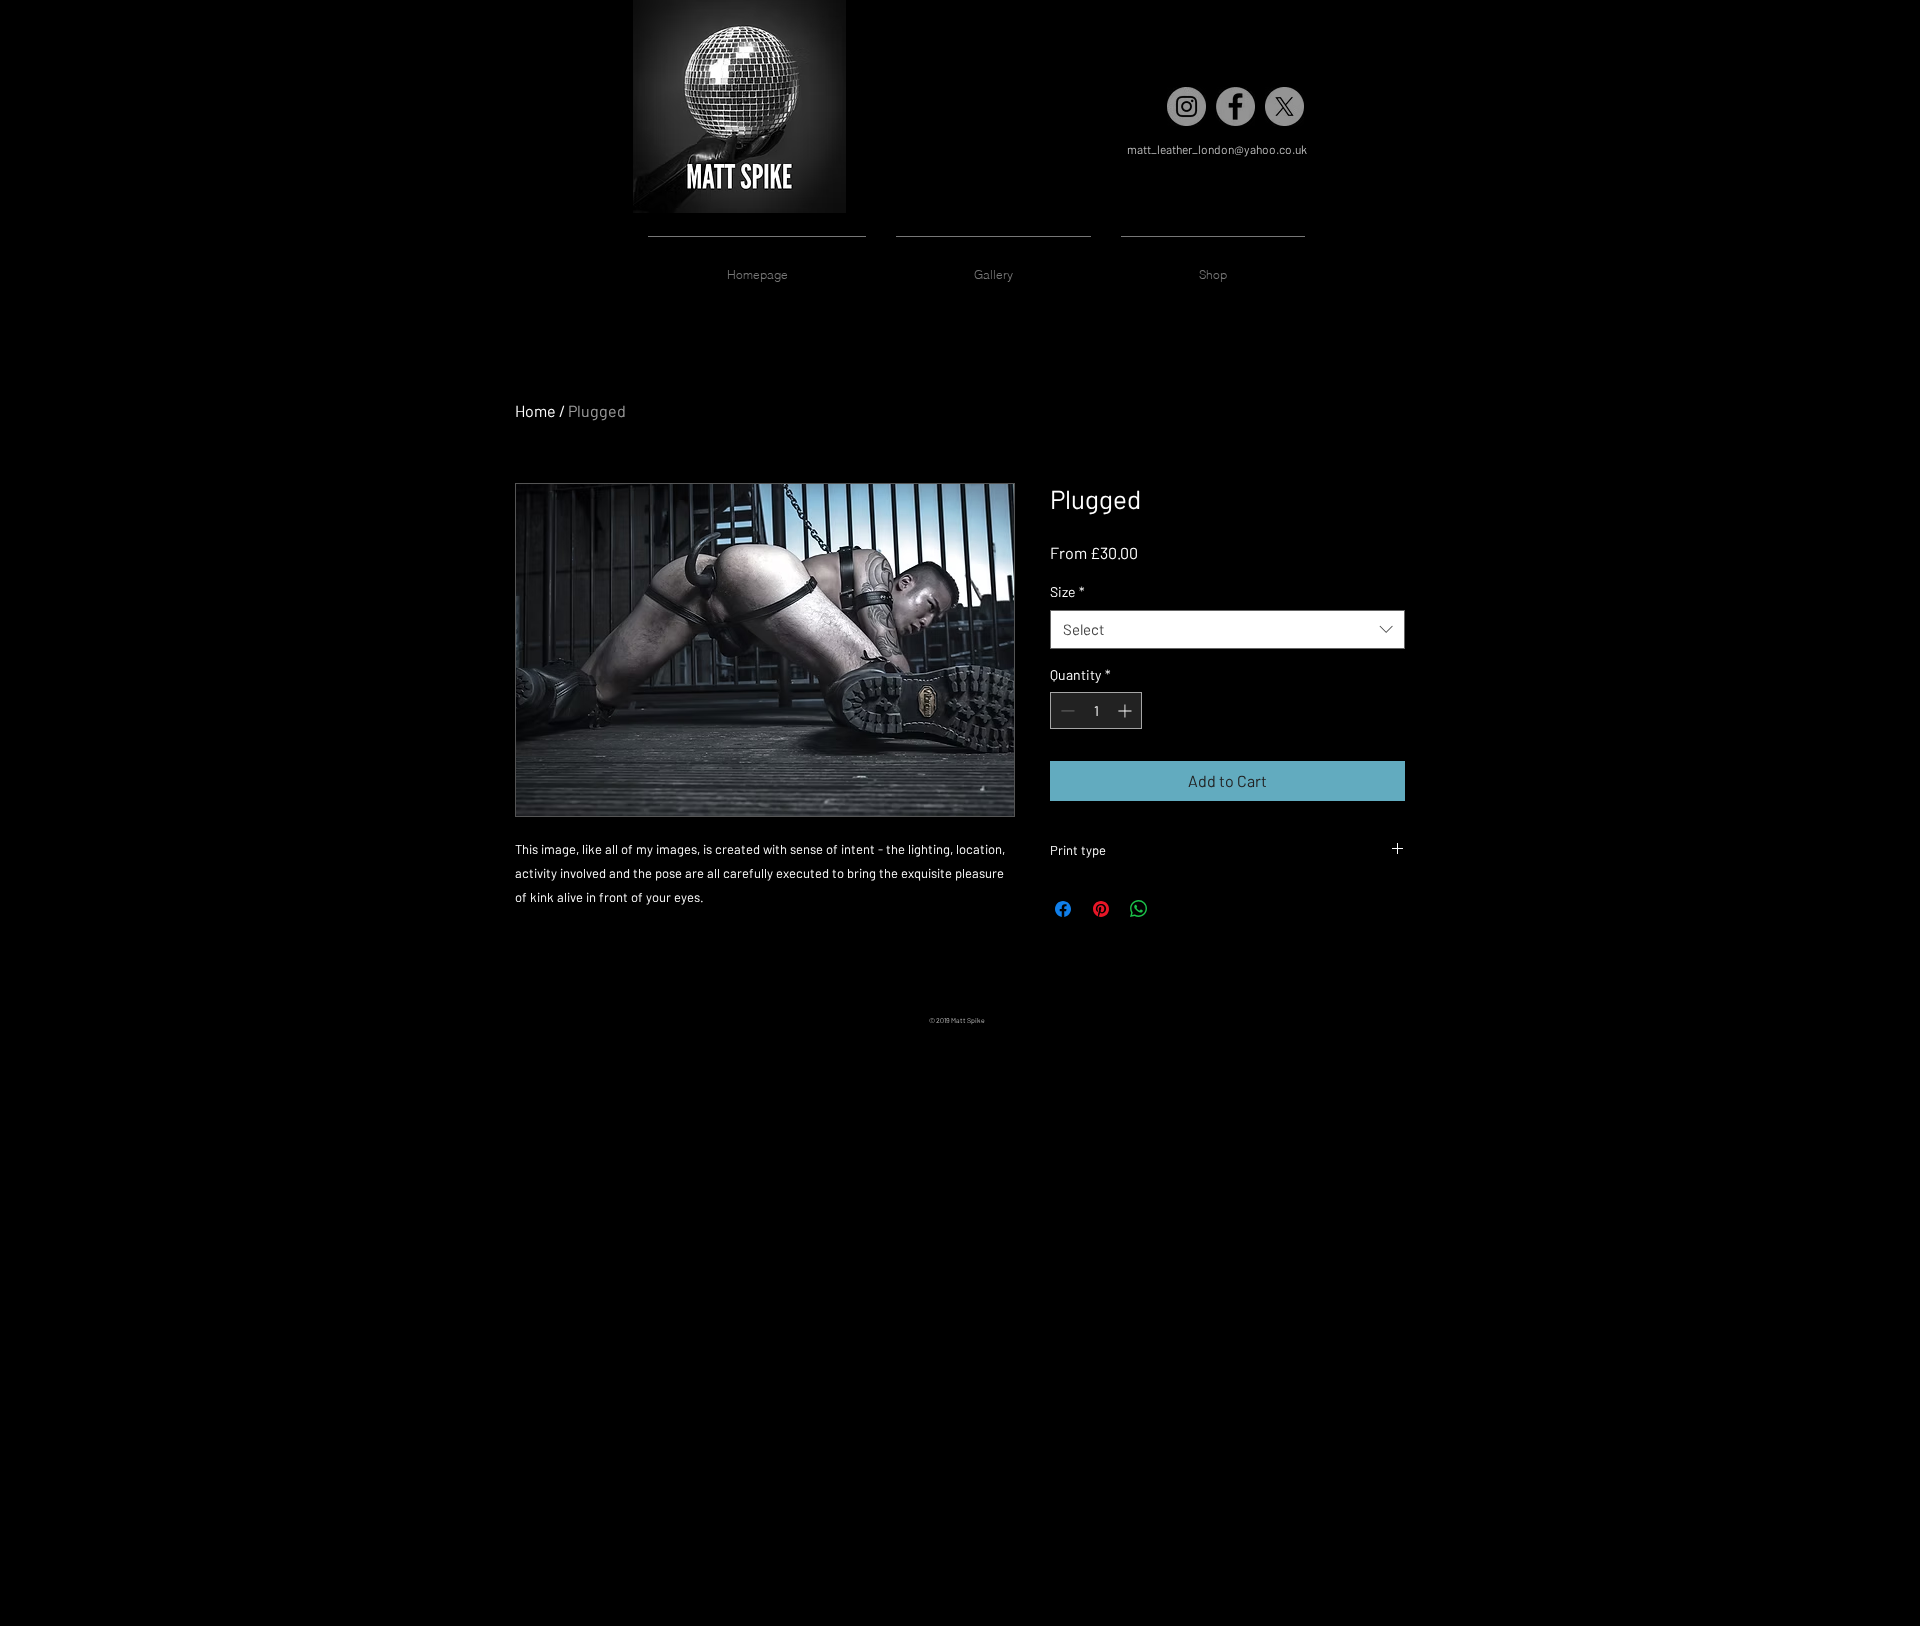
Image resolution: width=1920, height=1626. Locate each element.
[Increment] (1126, 710)
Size (1067, 591)
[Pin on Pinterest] (1101, 909)
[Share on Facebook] (1063, 909)
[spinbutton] (1096, 710)
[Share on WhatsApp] (1139, 909)
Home (535, 410)
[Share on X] (1177, 909)
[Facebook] (1235, 106)
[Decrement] (1065, 710)
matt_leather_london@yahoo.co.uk (1217, 149)
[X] (1284, 106)
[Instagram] (1186, 106)
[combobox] (1227, 629)
